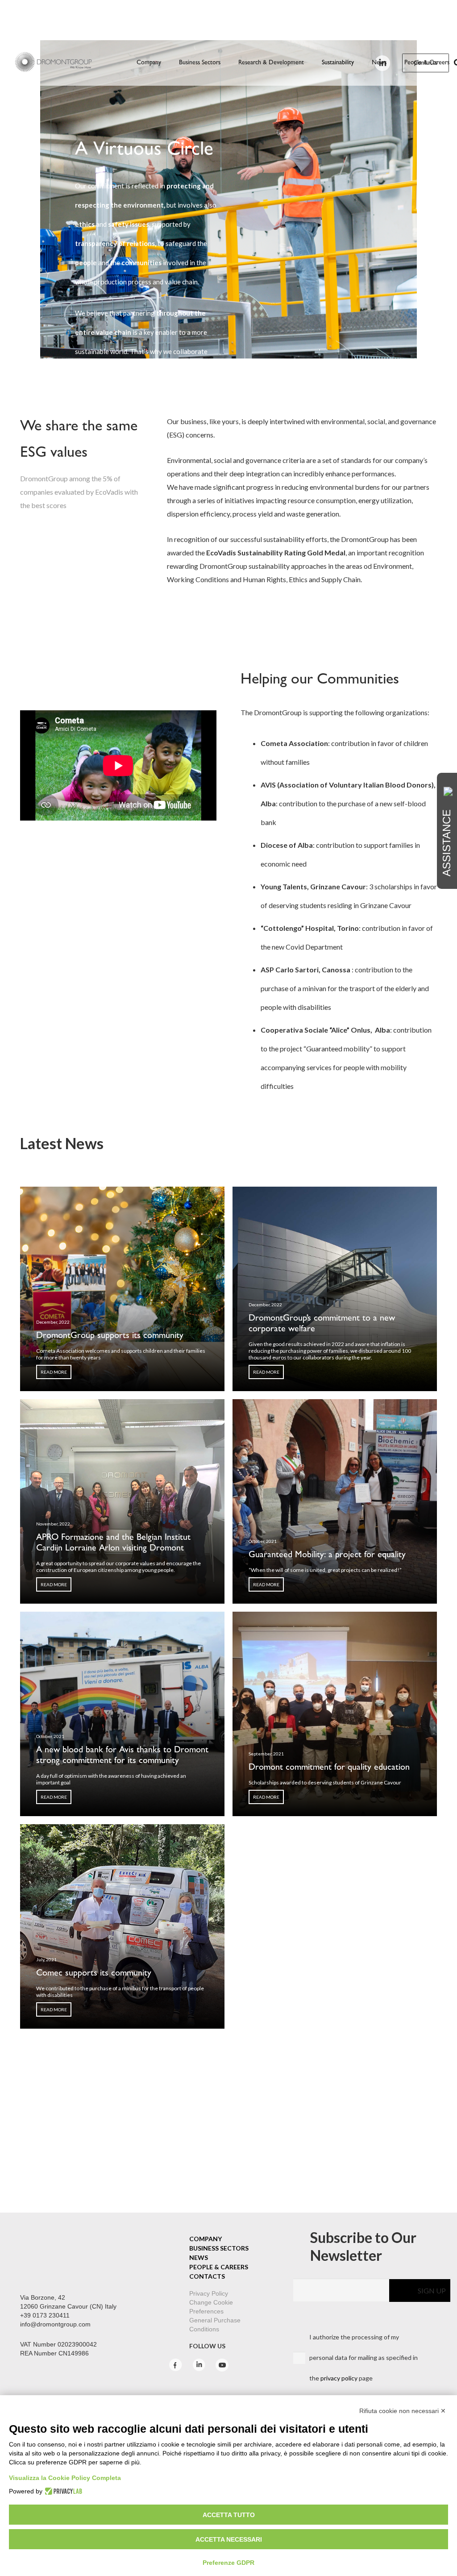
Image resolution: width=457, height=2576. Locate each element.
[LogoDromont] (53, 63)
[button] (224, 63)
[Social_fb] (176, 2369)
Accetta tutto (229, 2515)
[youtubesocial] (222, 2369)
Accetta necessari (229, 2539)
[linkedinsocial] (199, 2369)
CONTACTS (207, 2276)
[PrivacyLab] (62, 2491)
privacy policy (339, 2378)
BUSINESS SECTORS (219, 2248)
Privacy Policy (208, 2293)
